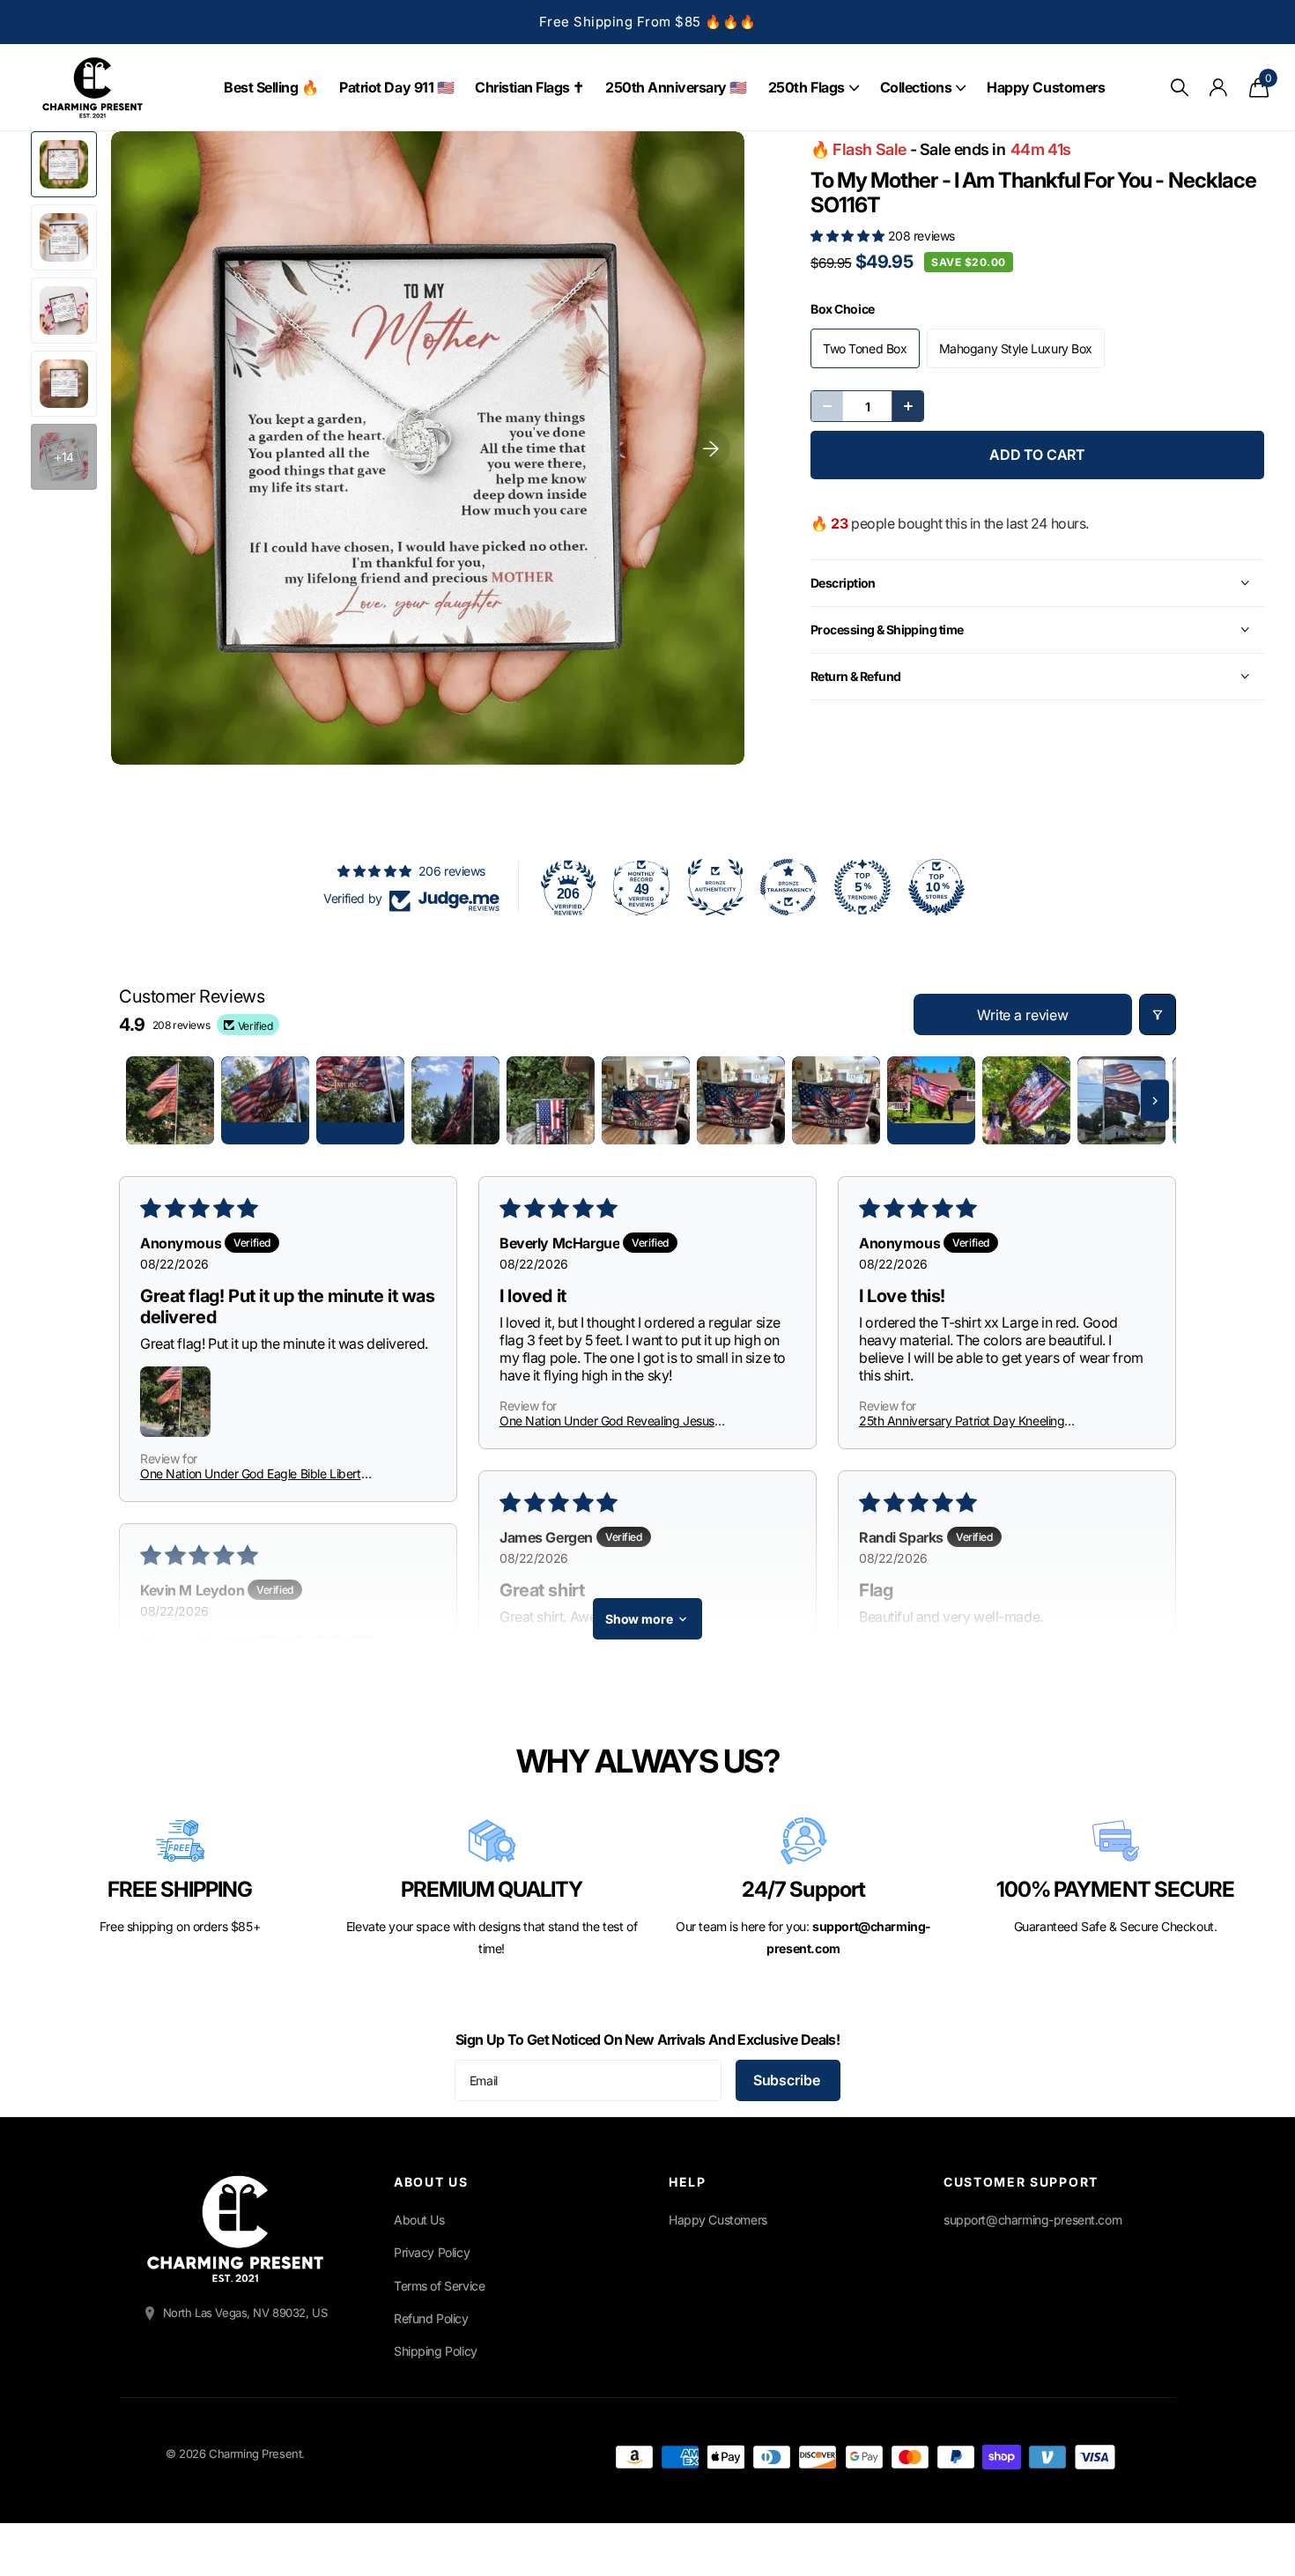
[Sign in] (1219, 88)
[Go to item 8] (836, 1100)
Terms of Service (439, 2286)
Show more (639, 1619)
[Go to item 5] (551, 1100)
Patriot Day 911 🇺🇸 (396, 87)
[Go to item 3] (360, 1100)
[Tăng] (907, 406)
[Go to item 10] (1026, 1100)
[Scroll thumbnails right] (1155, 1101)
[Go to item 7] (741, 1100)
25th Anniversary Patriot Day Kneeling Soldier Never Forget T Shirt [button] (962, 1421)
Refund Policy (431, 2318)
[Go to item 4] (455, 1100)
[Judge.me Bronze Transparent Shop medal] (788, 887)
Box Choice (843, 309)
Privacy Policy (432, 2252)
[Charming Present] (235, 2229)
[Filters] (1158, 1014)
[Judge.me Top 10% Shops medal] (936, 887)
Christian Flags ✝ (529, 87)
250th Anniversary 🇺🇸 (676, 87)
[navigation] (64, 164)
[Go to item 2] (265, 1100)
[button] (849, 236)
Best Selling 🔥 (271, 87)
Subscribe (788, 2080)
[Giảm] (827, 406)
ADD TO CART (1037, 455)
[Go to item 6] (646, 1100)
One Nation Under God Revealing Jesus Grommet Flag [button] (607, 1421)
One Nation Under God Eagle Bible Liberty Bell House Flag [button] (254, 1473)
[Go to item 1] (170, 1100)
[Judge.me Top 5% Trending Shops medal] (862, 887)
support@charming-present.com (1032, 2220)
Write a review (1023, 1015)
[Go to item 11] (1121, 1100)
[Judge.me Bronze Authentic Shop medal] (715, 887)
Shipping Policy (436, 2351)
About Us (419, 2220)
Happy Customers (1046, 87)
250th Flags (807, 87)
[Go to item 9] (931, 1100)
